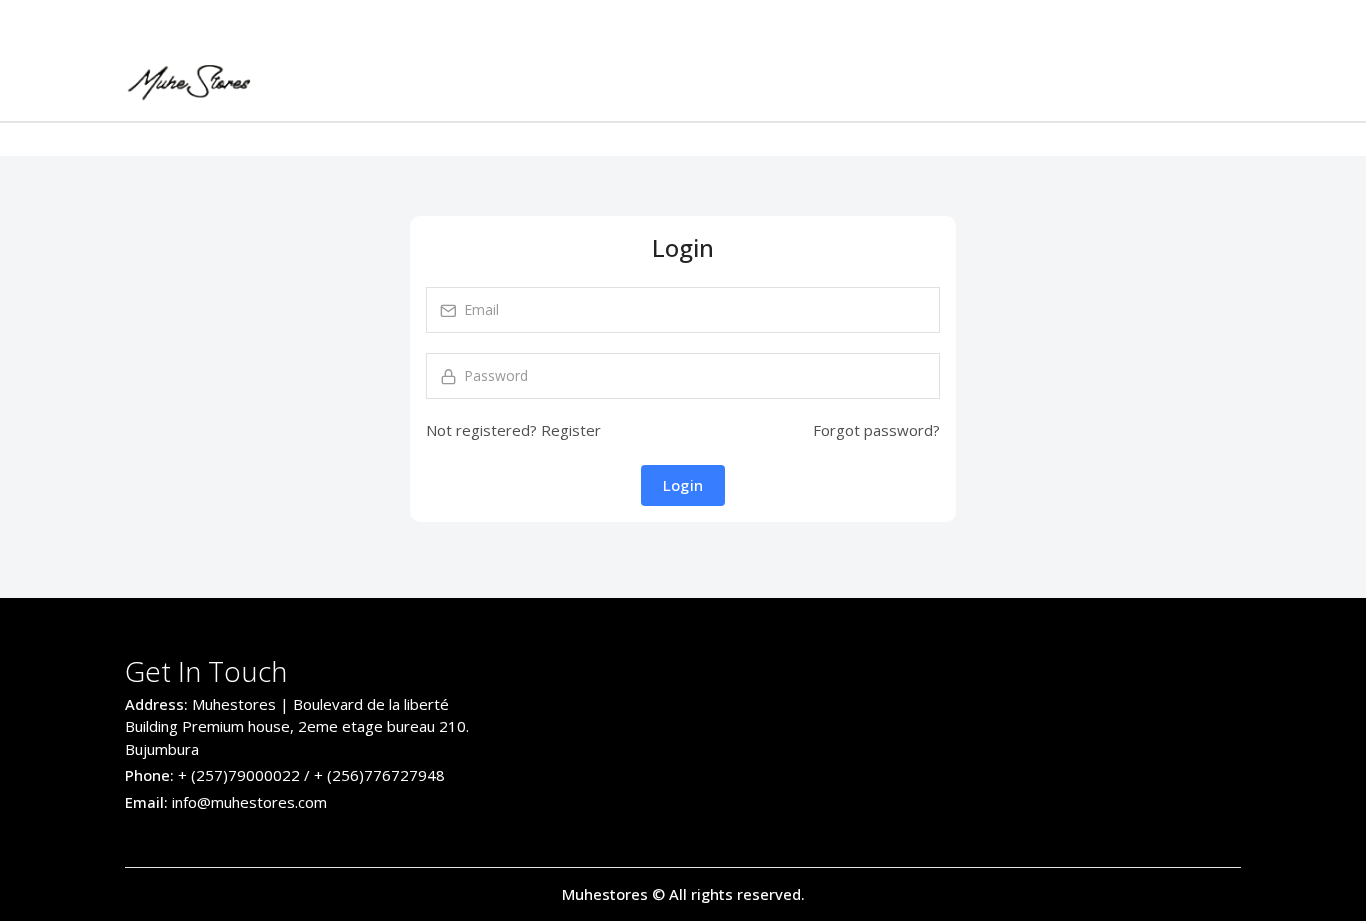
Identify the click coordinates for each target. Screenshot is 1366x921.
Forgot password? (876, 430)
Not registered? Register (513, 430)
